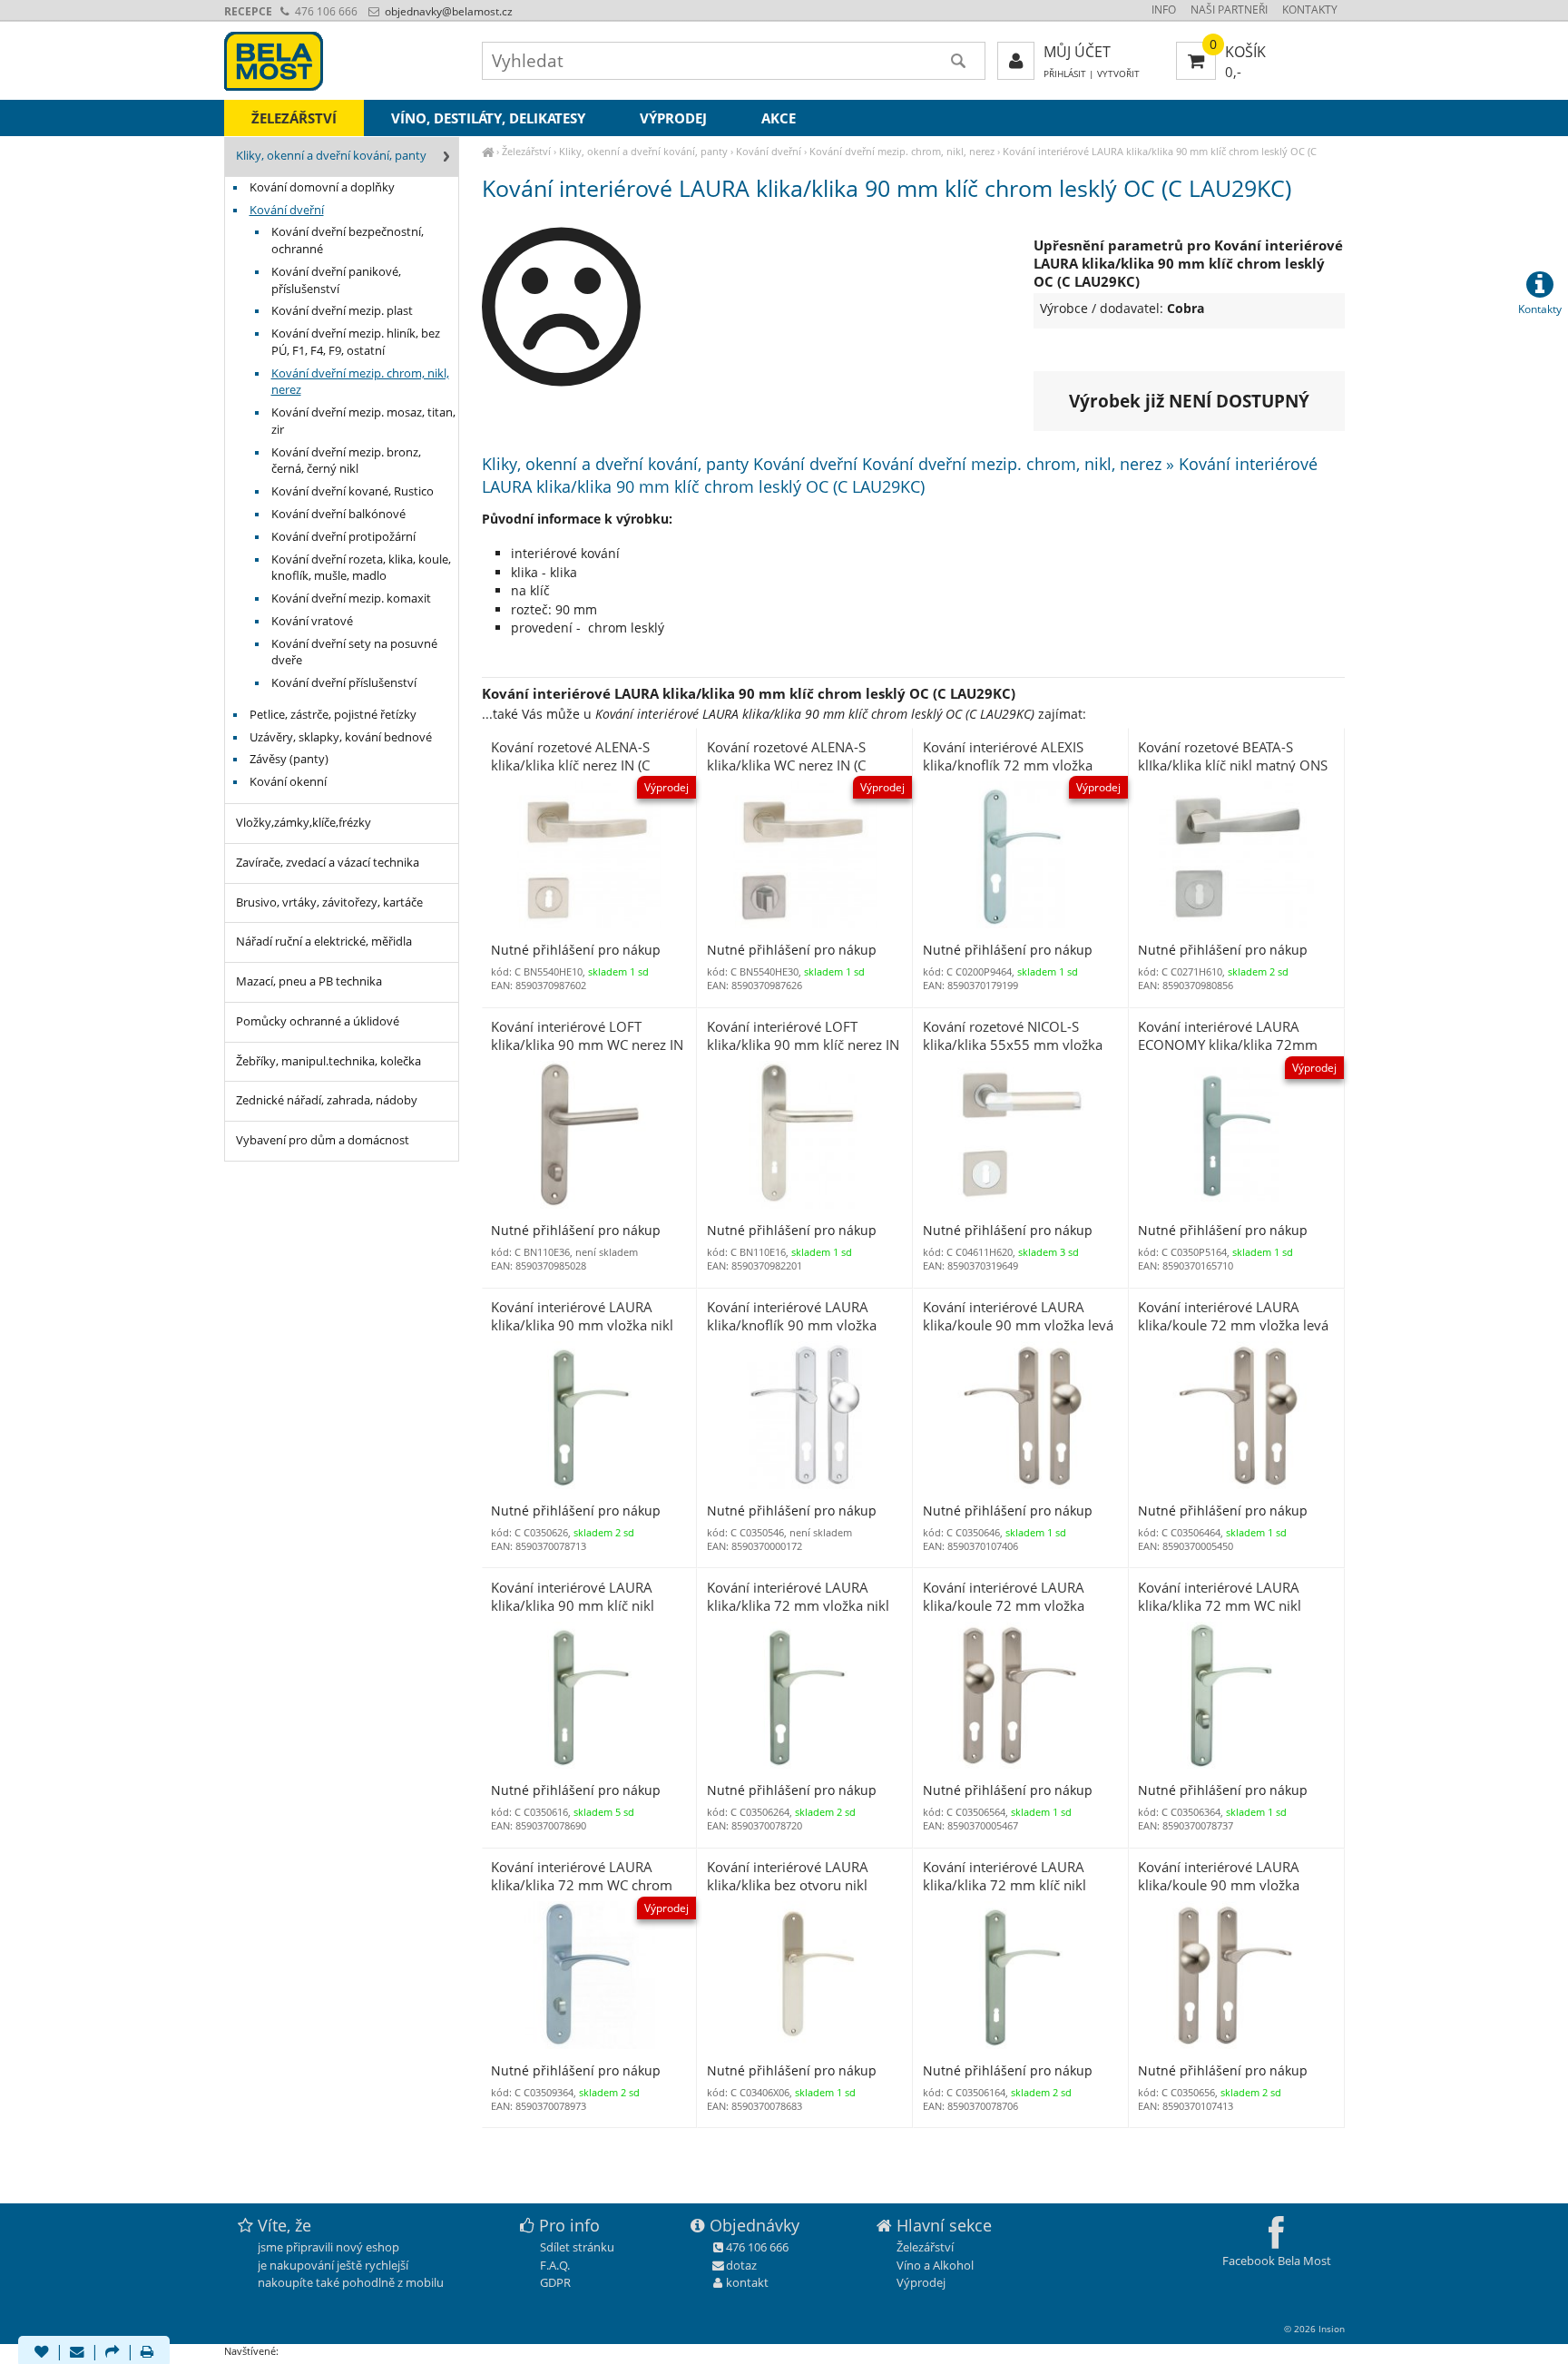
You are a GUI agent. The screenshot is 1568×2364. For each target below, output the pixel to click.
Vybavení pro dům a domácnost (323, 1140)
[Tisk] (147, 2353)
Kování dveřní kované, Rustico (353, 491)
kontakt (747, 2282)
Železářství (526, 151)
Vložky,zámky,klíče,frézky (304, 823)
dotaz (741, 2265)
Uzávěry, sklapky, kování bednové (341, 737)
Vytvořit (1118, 74)
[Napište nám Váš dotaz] (77, 2353)
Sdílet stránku (577, 2247)
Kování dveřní (769, 151)
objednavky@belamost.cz (447, 11)
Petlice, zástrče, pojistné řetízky (333, 715)
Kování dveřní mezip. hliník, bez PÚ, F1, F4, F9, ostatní (356, 342)
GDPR (555, 2282)
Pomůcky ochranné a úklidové (318, 1021)
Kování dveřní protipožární (343, 537)
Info (1164, 10)
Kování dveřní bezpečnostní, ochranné (348, 240)
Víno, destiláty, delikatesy (488, 118)
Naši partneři (1229, 10)
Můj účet (1077, 52)
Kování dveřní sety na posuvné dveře (354, 652)
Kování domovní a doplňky (322, 187)
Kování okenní (288, 782)
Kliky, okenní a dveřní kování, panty (643, 151)
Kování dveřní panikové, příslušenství (336, 280)
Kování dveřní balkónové (338, 514)
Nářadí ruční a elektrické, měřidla (324, 942)
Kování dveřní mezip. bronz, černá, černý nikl (346, 461)
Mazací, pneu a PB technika (309, 981)
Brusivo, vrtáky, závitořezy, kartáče (329, 902)
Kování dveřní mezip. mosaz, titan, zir (363, 421)
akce (779, 118)
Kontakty (1310, 10)
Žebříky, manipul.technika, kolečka (328, 1061)
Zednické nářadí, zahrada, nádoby (327, 1100)
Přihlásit (1065, 74)
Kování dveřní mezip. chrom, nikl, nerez (902, 151)
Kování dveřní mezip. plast (342, 311)
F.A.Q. (555, 2265)
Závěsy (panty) (289, 759)
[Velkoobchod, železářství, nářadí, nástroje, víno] (488, 151)
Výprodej (673, 118)
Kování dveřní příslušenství (344, 683)
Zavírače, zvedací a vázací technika (328, 863)
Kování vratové (312, 621)
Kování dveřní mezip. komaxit (351, 598)
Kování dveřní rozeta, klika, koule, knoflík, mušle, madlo (361, 568)
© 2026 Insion (1314, 2329)
